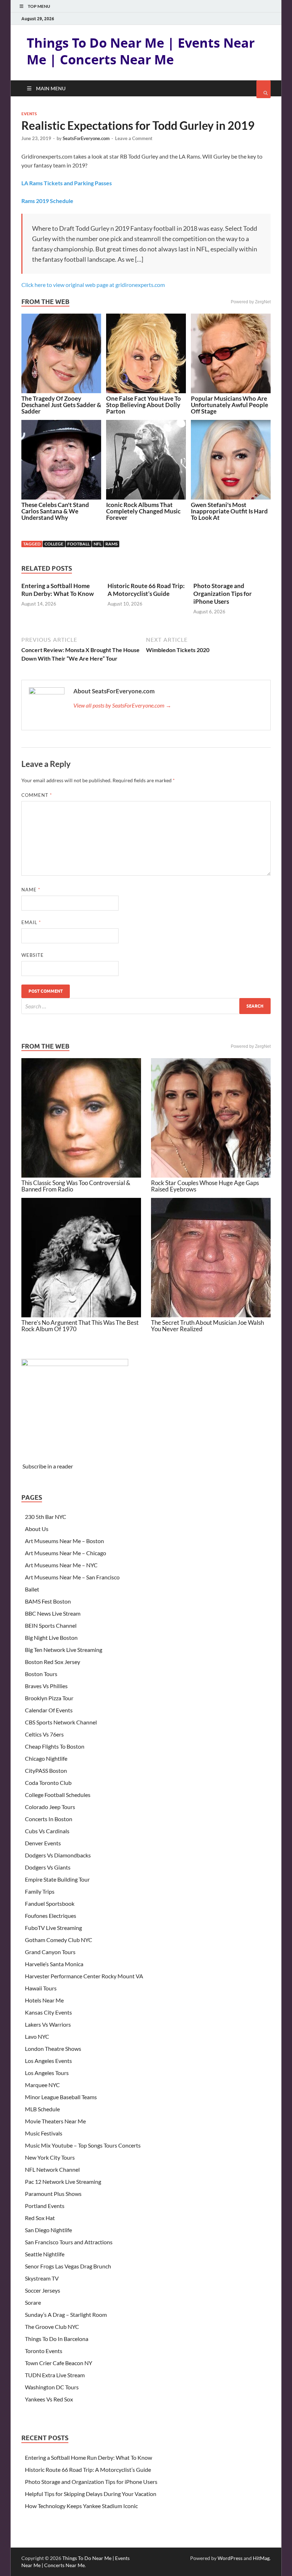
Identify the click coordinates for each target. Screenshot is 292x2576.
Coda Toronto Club (48, 1783)
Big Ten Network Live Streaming (64, 1650)
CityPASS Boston (46, 1770)
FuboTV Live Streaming (53, 1928)
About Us (37, 1529)
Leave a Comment (134, 138)
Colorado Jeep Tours (50, 1807)
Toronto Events (44, 2351)
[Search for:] (146, 1006)
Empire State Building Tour (57, 1879)
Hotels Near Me (44, 2000)
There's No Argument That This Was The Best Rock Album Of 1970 (80, 1326)
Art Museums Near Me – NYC (61, 1565)
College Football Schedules (58, 1795)
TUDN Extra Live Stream (55, 2375)
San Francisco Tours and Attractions (69, 2242)
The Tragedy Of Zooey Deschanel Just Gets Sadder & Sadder (61, 405)
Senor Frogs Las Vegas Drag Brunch (68, 2266)
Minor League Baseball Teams (61, 2097)
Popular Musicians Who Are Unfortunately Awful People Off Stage (230, 405)
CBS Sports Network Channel (61, 1722)
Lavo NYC (37, 2036)
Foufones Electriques (51, 1916)
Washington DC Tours (52, 2387)
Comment (37, 795)
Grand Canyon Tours (50, 1952)
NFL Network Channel (52, 2169)
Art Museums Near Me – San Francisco (72, 1577)
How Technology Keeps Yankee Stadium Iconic (81, 2506)
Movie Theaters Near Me (55, 2121)
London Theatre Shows (53, 2049)
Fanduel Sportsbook (50, 1903)
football (79, 544)
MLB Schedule (42, 2109)
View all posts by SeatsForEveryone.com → (122, 705)
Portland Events (45, 2206)
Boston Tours (41, 1674)
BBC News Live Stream (53, 1613)
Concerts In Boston (49, 1819)
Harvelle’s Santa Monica (54, 1964)
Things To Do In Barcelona (57, 2339)
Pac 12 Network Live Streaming (63, 2182)
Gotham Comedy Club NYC (59, 1940)
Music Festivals (44, 2133)
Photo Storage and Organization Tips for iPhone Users (223, 594)
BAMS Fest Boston (48, 1601)
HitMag (261, 2558)
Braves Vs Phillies (46, 1686)
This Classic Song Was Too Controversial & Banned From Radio (76, 1186)
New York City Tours (50, 2157)
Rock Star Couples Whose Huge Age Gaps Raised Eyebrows (205, 1186)
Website (33, 955)
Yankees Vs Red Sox (49, 2399)
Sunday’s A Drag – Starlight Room (66, 2314)
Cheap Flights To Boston (55, 1746)
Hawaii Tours (41, 1988)
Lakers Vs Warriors (48, 2024)
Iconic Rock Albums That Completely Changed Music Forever (143, 511)
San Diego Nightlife (48, 2230)
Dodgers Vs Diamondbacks (58, 1855)
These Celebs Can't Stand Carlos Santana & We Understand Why (55, 511)
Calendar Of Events (49, 1710)
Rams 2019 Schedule (47, 201)
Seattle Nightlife (45, 2254)
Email (31, 922)
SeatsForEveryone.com (86, 138)
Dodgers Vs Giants (48, 1867)
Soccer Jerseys (43, 2290)
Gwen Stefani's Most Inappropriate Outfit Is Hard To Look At (229, 511)
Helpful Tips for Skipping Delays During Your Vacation (91, 2494)
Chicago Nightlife (46, 1758)
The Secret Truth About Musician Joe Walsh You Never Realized (207, 1326)
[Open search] (264, 89)
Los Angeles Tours (47, 2073)
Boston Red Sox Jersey (53, 1662)
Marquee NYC (42, 2085)
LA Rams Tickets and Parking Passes (67, 183)
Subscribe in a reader (48, 1466)
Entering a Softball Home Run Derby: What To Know (58, 590)
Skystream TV (42, 2278)
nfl (98, 544)
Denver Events (43, 1843)
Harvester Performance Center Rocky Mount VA (84, 1976)
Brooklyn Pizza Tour (49, 1698)
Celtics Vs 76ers (44, 1734)
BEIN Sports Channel (51, 1625)
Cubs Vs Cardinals (47, 1831)
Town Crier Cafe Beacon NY (59, 2363)
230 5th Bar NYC (46, 1517)
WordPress (230, 2558)
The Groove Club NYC (52, 2327)
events (29, 114)
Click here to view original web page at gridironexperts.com (93, 285)
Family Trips (40, 1891)
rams (111, 544)
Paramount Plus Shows (53, 2194)
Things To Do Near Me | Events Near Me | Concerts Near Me (141, 51)
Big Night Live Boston (51, 1638)
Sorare (33, 2302)
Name (31, 890)
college (54, 544)
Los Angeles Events (48, 2061)
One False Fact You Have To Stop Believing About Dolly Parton (144, 405)
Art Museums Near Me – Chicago (66, 1553)
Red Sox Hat (40, 2218)
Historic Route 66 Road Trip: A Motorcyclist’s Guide (146, 590)
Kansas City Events (48, 2012)
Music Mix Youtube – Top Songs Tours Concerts (83, 2145)
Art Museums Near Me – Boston (64, 1541)
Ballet (32, 1589)
